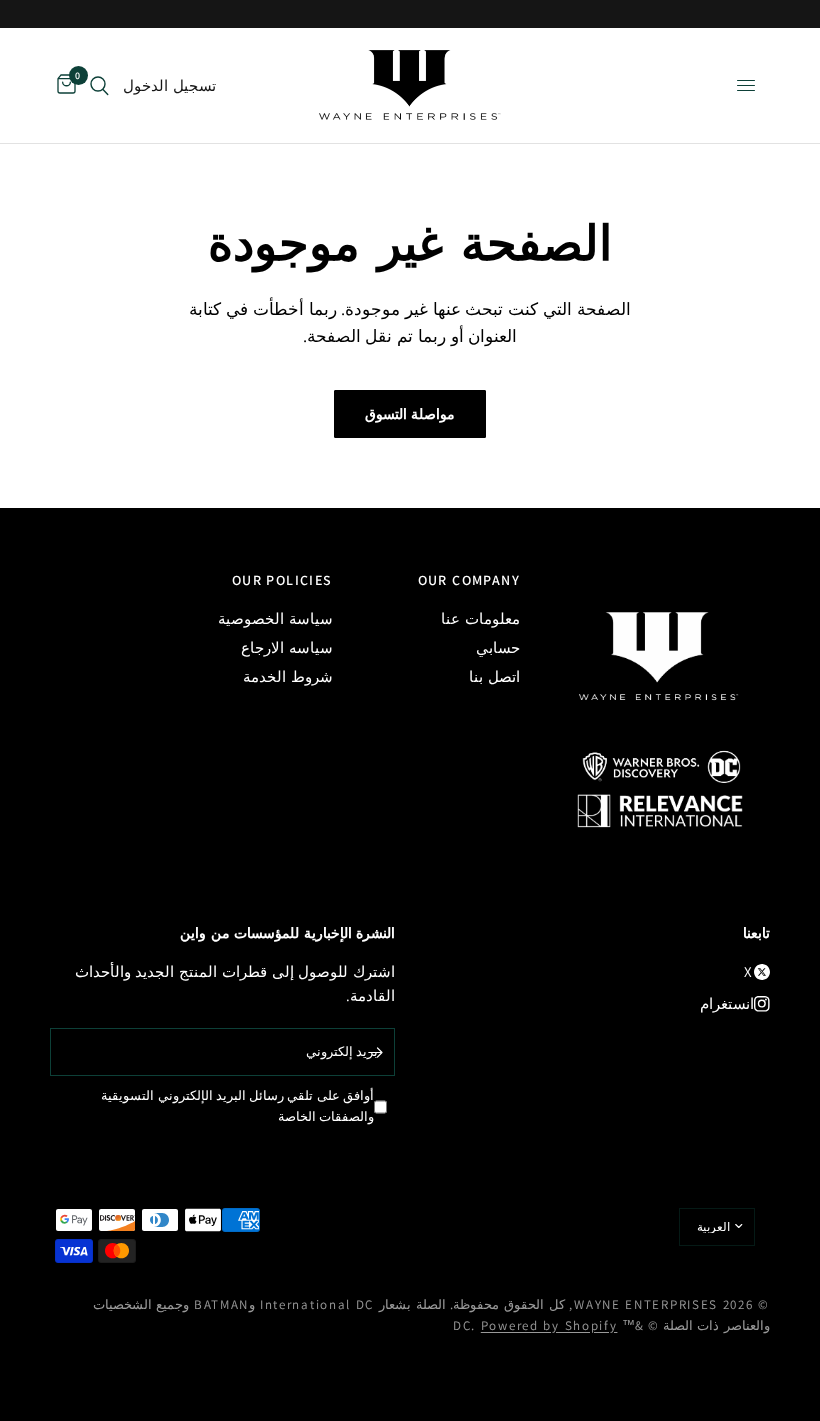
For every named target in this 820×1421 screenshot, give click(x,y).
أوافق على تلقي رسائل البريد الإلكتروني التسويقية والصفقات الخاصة (237, 1106)
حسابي (498, 647)
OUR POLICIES (282, 580)
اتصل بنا (494, 676)
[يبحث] (99, 85)
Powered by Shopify (549, 1325)
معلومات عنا (480, 618)
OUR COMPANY (469, 580)
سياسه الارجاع (287, 647)
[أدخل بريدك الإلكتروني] (375, 1052)
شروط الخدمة (288, 676)
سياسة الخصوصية (275, 618)
